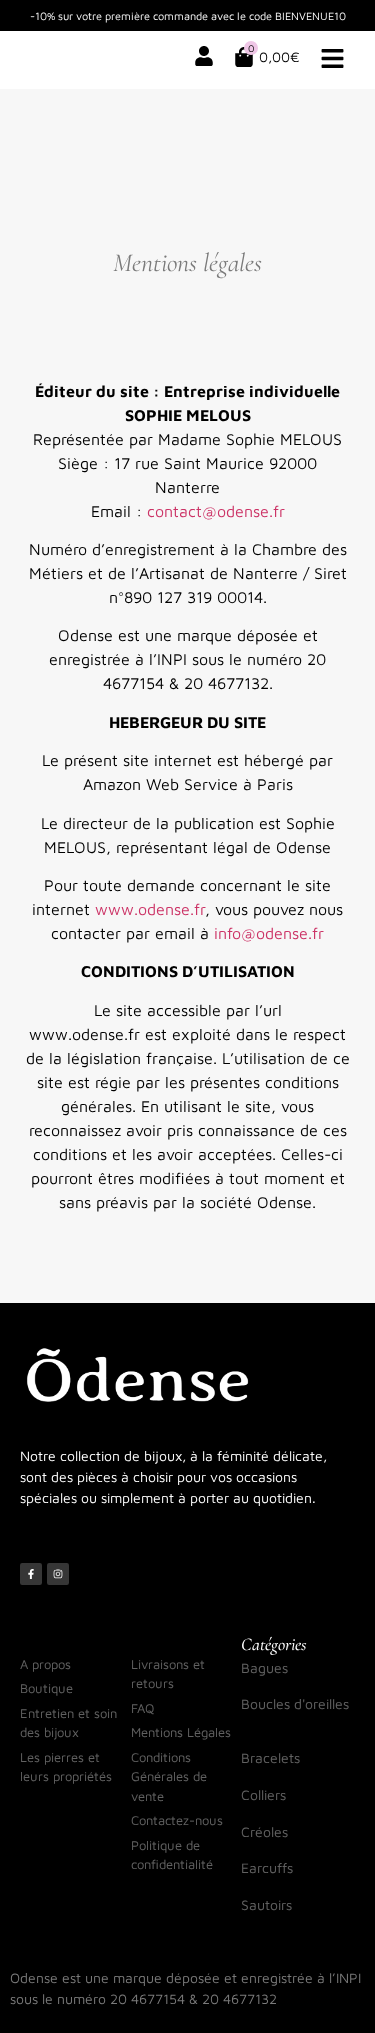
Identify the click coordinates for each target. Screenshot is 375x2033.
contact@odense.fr (216, 511)
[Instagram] (58, 1574)
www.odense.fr (150, 909)
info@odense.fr (269, 933)
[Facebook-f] (31, 1574)
